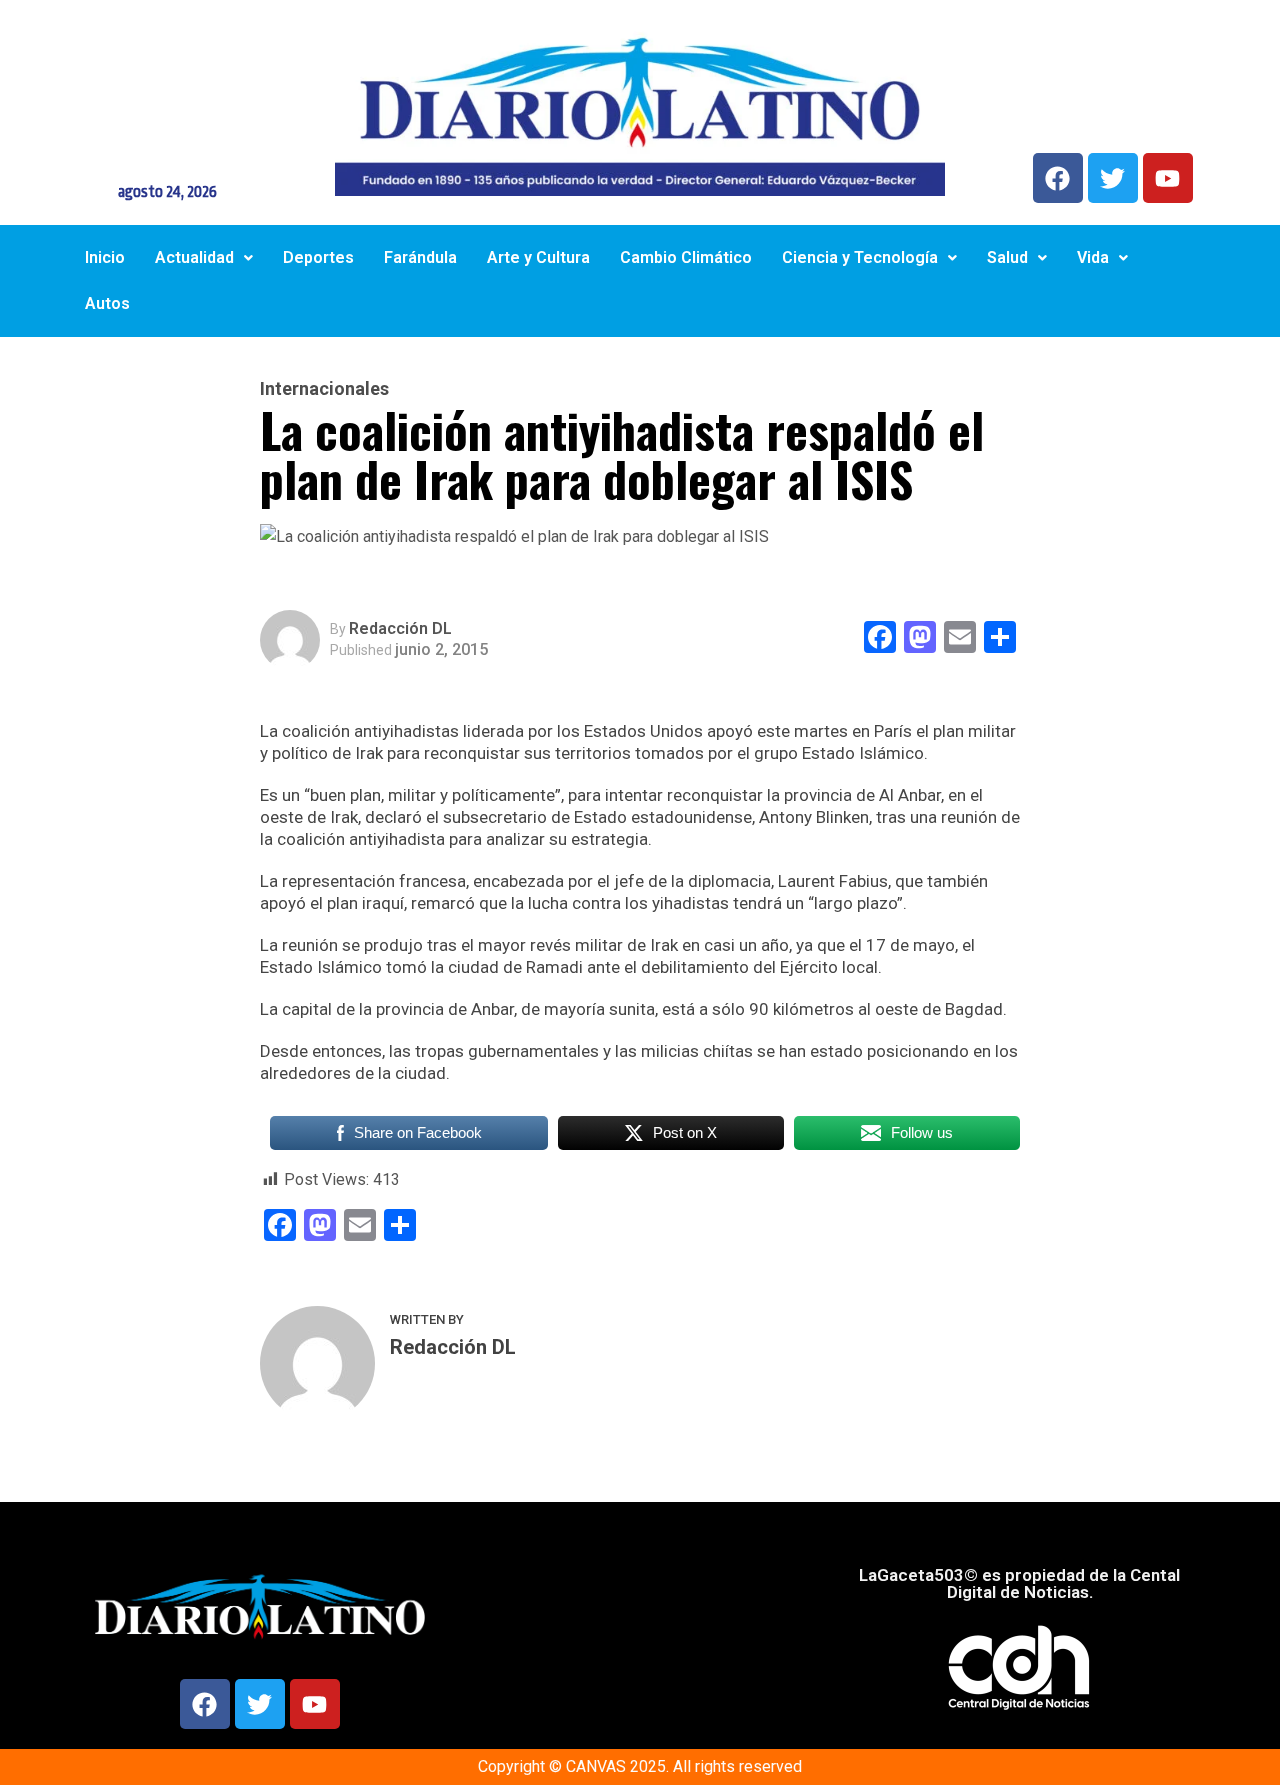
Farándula (420, 257)
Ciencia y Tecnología (860, 257)
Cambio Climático (686, 257)
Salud (1007, 257)
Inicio (105, 257)
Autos (107, 303)
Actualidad (194, 257)
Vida (1093, 257)
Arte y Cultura (538, 257)
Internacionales (324, 389)
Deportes (318, 257)
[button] (204, 258)
